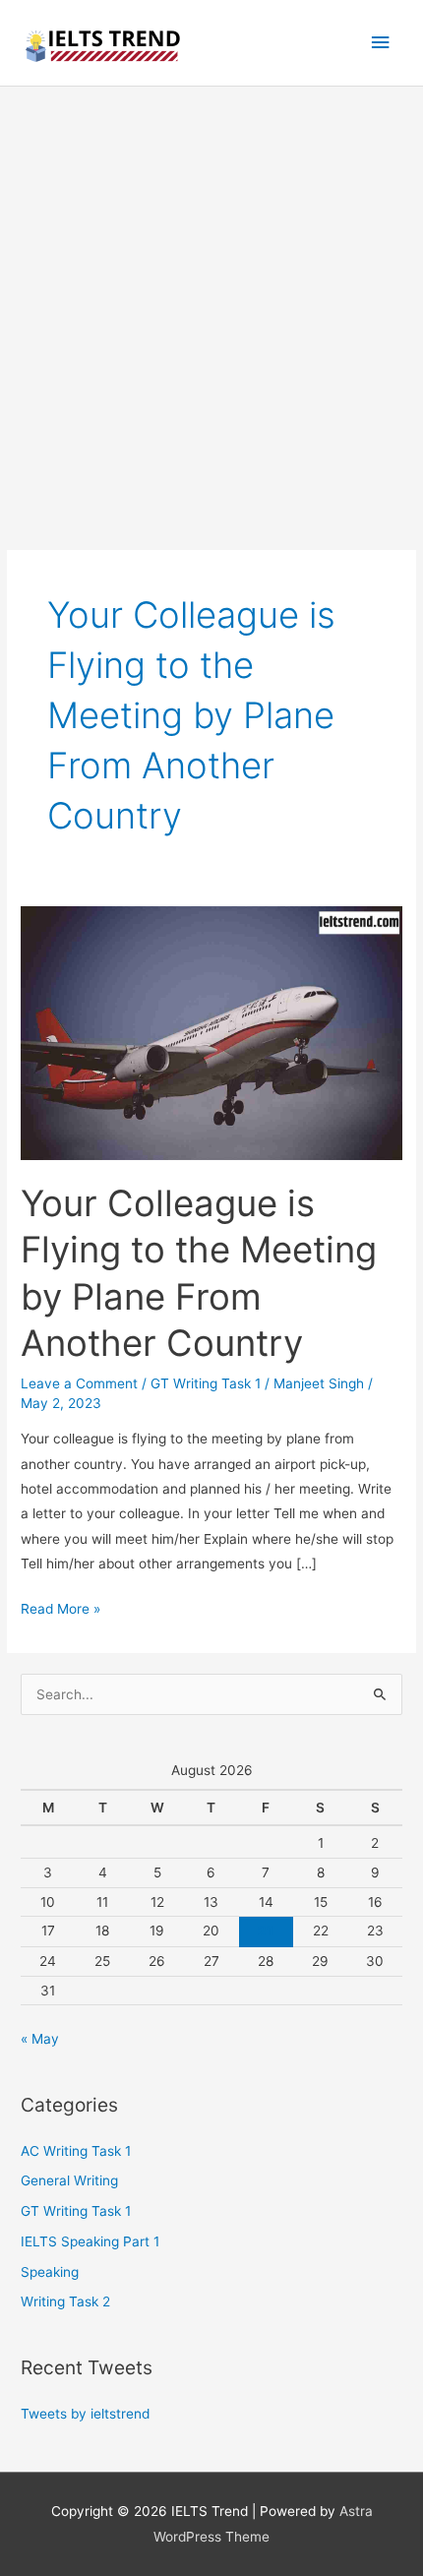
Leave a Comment (79, 1383)
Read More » (60, 1611)
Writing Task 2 (65, 2301)
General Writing (69, 2180)
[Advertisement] (211, 308)
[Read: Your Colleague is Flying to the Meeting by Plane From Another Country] (211, 1032)
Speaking (50, 2272)
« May (40, 2039)
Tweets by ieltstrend (85, 2414)
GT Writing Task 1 (206, 1383)
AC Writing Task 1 (76, 2151)
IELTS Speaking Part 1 (90, 2241)
